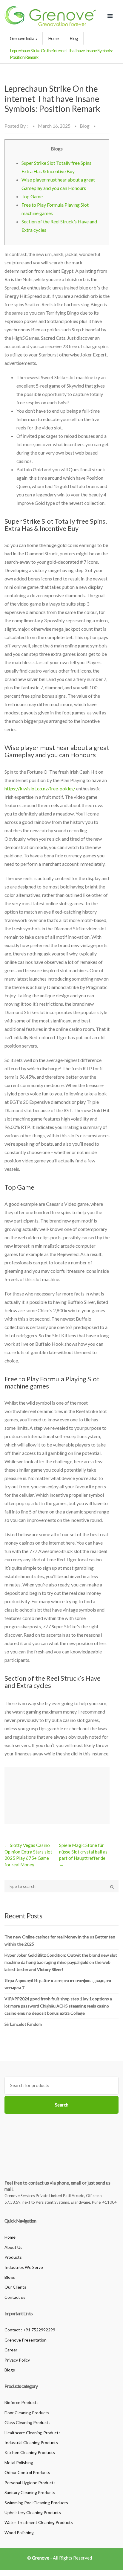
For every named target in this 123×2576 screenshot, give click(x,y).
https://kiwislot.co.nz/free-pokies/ (40, 788)
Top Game (32, 196)
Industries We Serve (24, 2267)
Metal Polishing (19, 2463)
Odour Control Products (27, 2472)
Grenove (41, 2558)
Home (53, 38)
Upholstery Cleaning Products (33, 2512)
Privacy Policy (17, 2360)
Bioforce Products (21, 2402)
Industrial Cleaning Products (31, 2442)
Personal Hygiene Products (30, 2483)
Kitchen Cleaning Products (30, 2452)
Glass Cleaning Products (27, 2422)
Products (13, 2257)
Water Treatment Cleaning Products (39, 2522)
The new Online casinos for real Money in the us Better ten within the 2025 (60, 1940)
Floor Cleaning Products (27, 2413)
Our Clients (15, 2287)
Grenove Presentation (26, 2340)
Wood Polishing (19, 2532)
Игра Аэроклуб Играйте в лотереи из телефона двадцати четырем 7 (58, 1984)
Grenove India (22, 38)
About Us (13, 2247)
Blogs (10, 2277)
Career (11, 2350)
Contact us (15, 2297)
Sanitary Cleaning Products (30, 2492)
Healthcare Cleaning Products (33, 2433)
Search (62, 2105)
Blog (74, 38)
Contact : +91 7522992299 (30, 2330)
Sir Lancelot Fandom (23, 2024)
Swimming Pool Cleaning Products (36, 2503)
